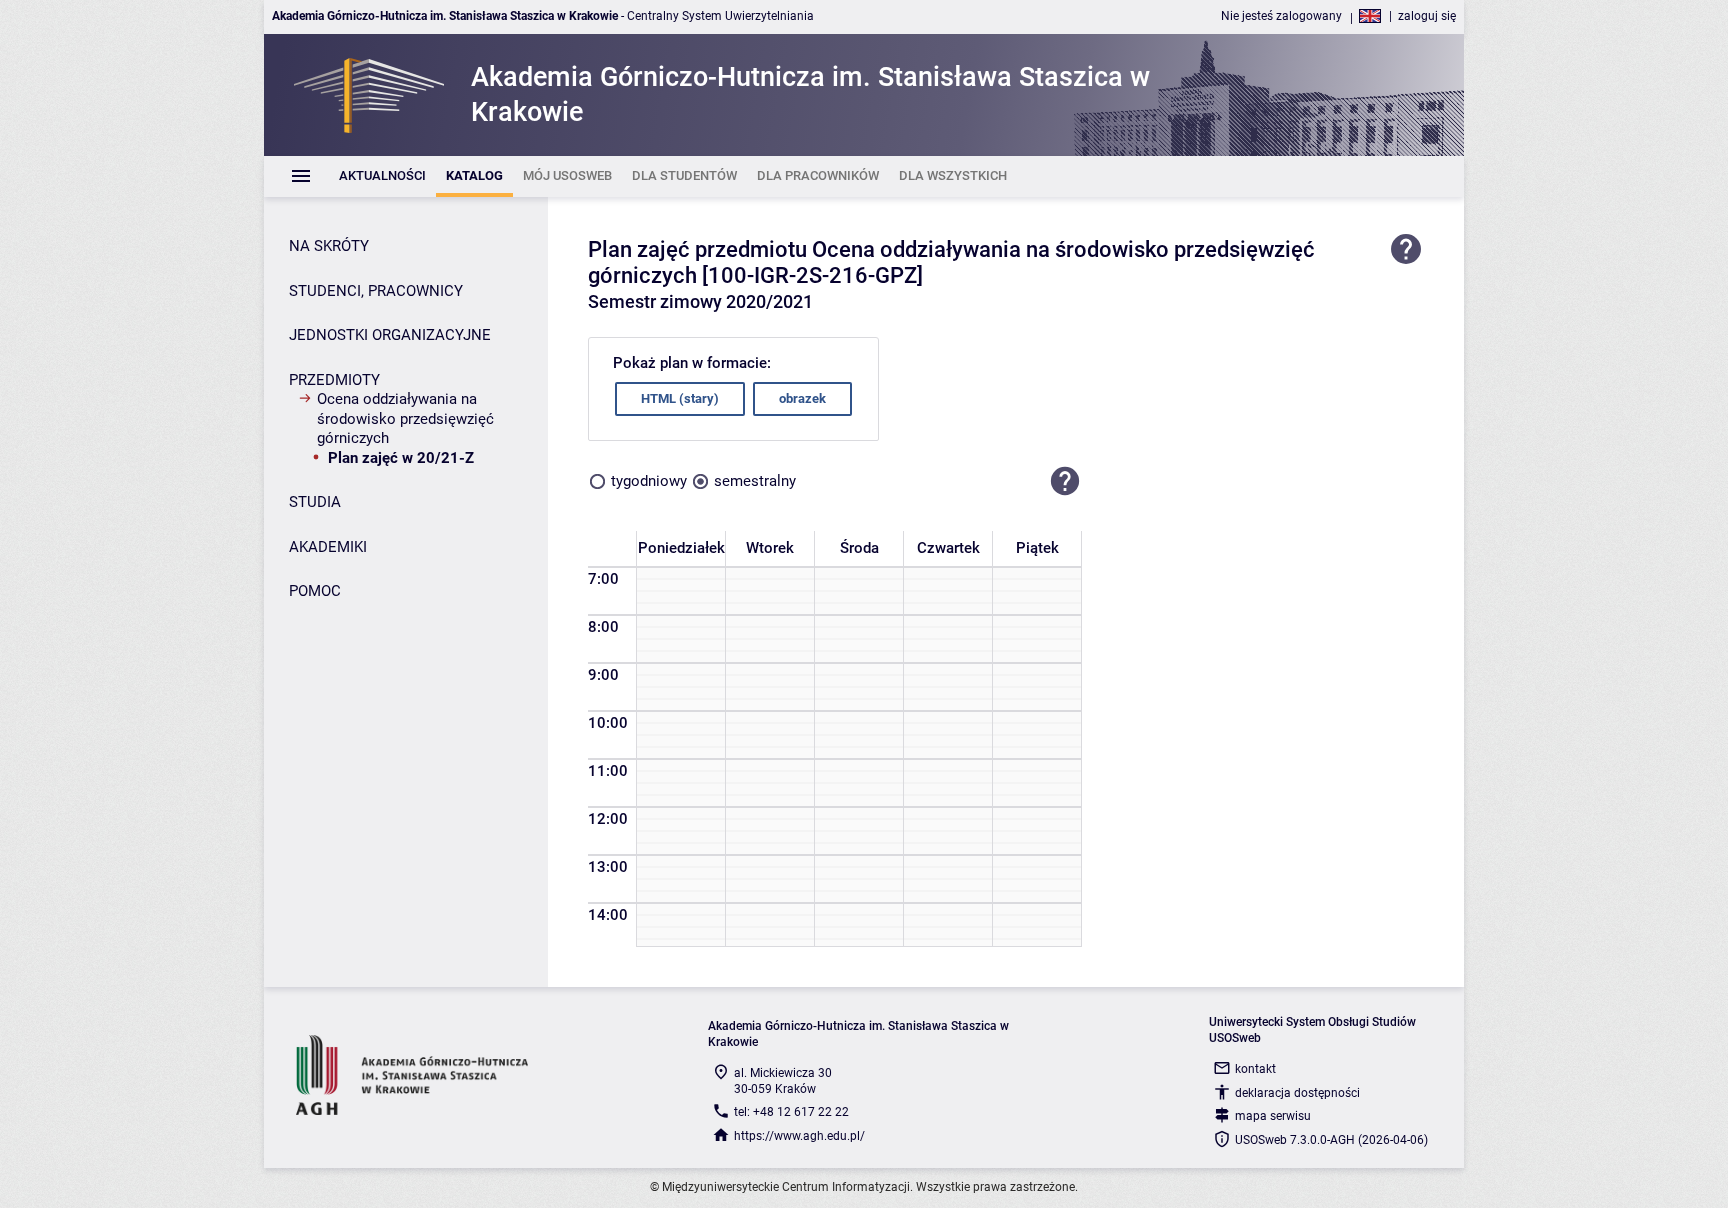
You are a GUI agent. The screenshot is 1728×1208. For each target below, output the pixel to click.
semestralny (755, 481)
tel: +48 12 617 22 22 (791, 1112)
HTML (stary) (680, 398)
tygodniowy (649, 481)
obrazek (802, 398)
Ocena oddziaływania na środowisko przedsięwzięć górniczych (405, 418)
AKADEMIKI (328, 547)
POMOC (315, 591)
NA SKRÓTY (329, 246)
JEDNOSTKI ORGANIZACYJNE (390, 335)
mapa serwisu (1273, 1116)
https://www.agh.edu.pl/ (799, 1136)
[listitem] (382, 176)
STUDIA (315, 502)
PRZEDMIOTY (334, 380)
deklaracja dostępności (1297, 1093)
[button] (1065, 482)
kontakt (1255, 1069)
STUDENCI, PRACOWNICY (376, 291)
